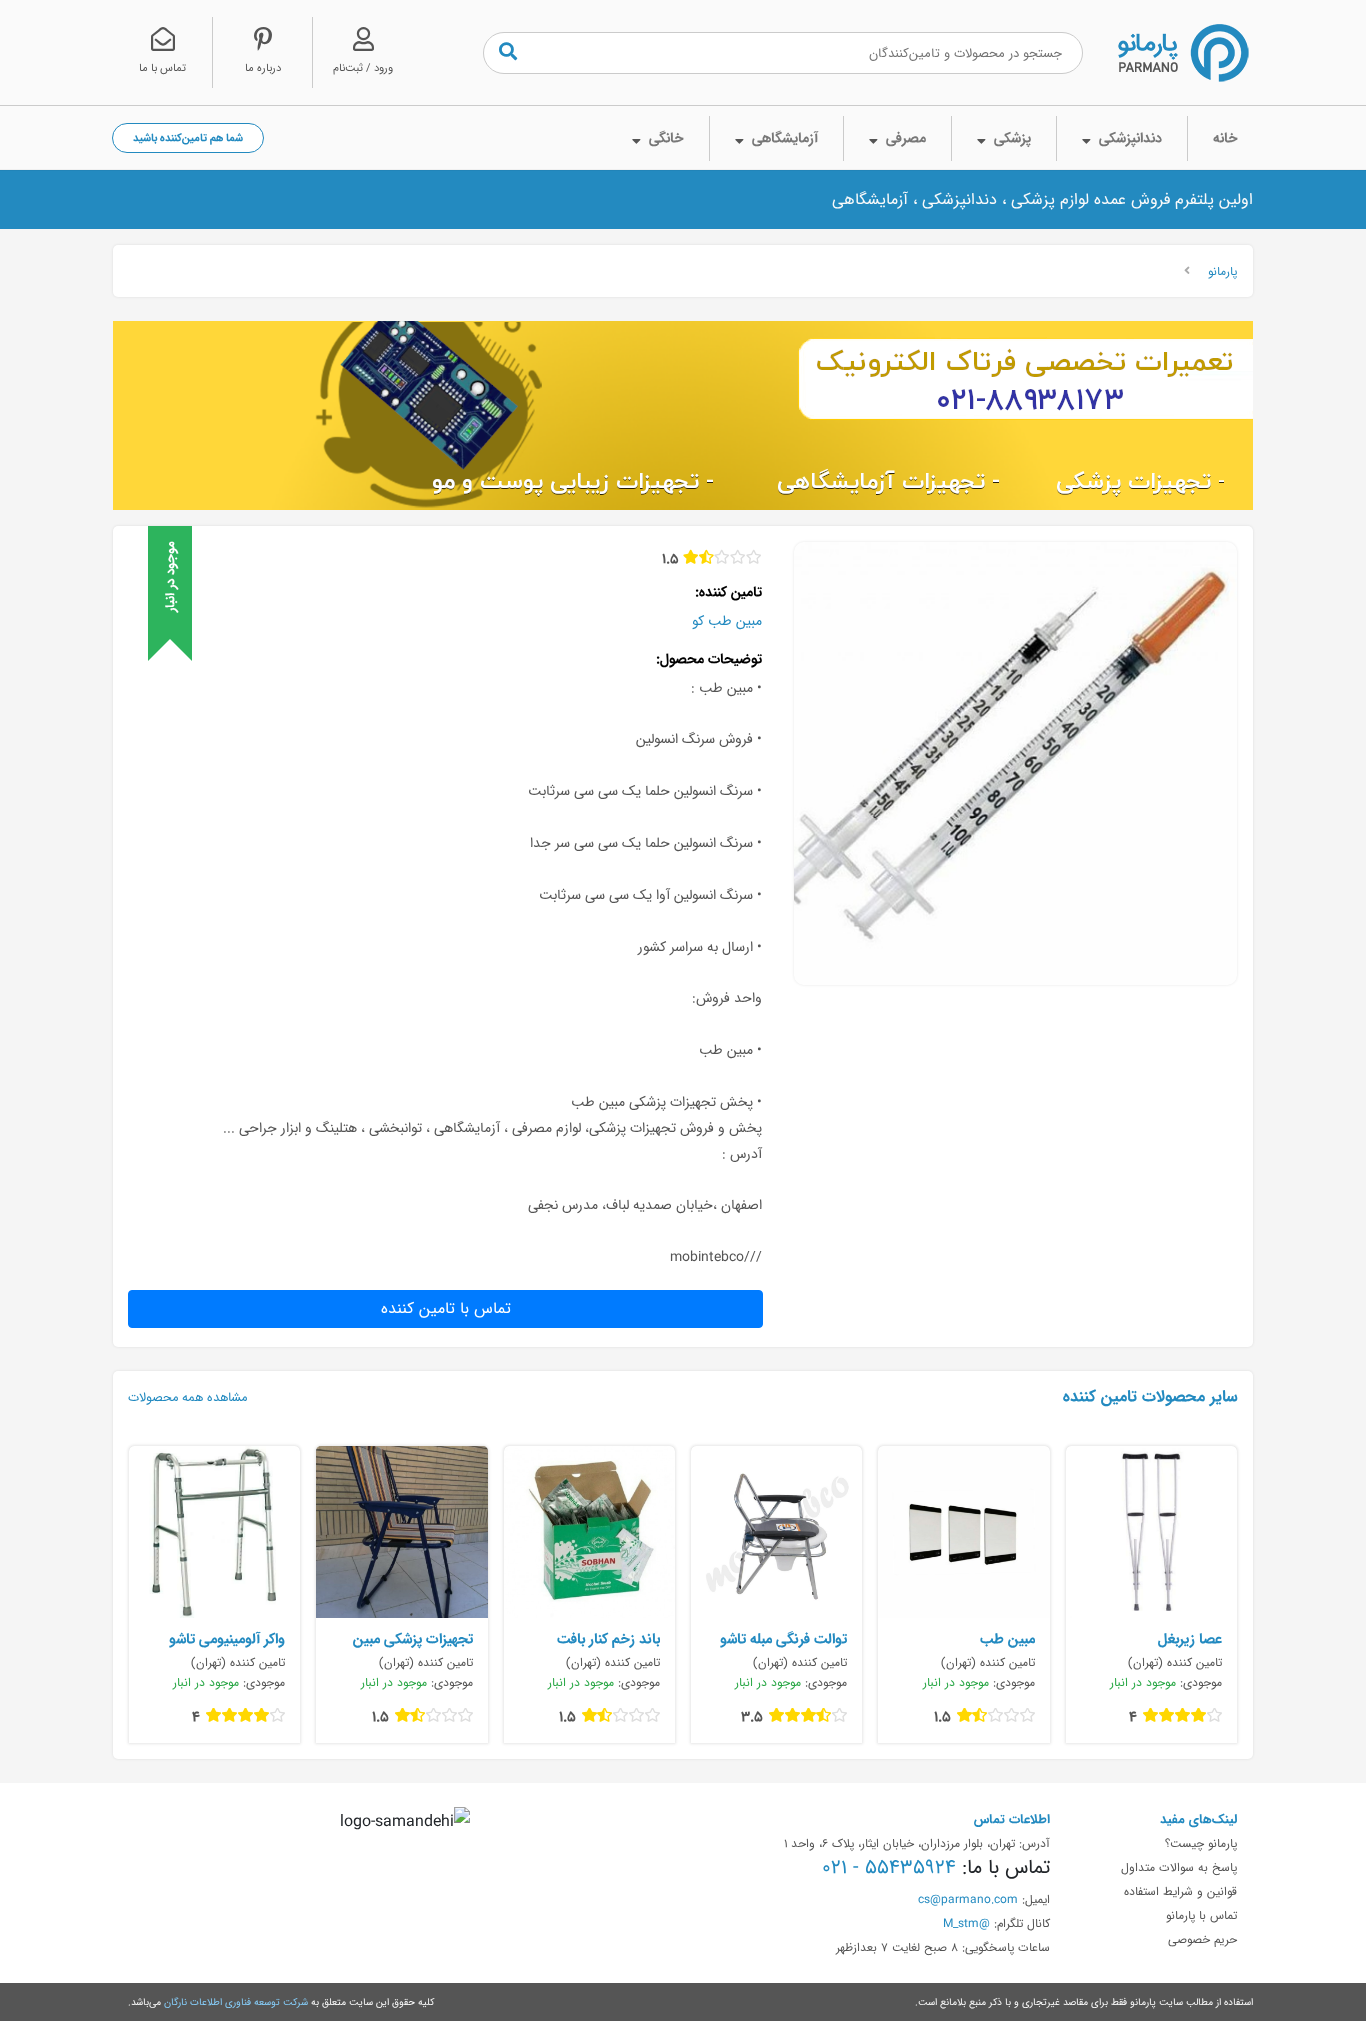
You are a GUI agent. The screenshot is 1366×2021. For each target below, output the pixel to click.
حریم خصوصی (1202, 1939)
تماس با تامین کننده (446, 1308)
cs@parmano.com (968, 1899)
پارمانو (1222, 271)
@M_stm (966, 1923)
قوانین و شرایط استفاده (1180, 1891)
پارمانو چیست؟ (1201, 1843)
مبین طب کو (727, 621)
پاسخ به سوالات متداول (1179, 1867)
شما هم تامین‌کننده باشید (188, 137)
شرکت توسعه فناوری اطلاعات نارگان (236, 2002)
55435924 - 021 (889, 1867)
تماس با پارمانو (1201, 1915)
